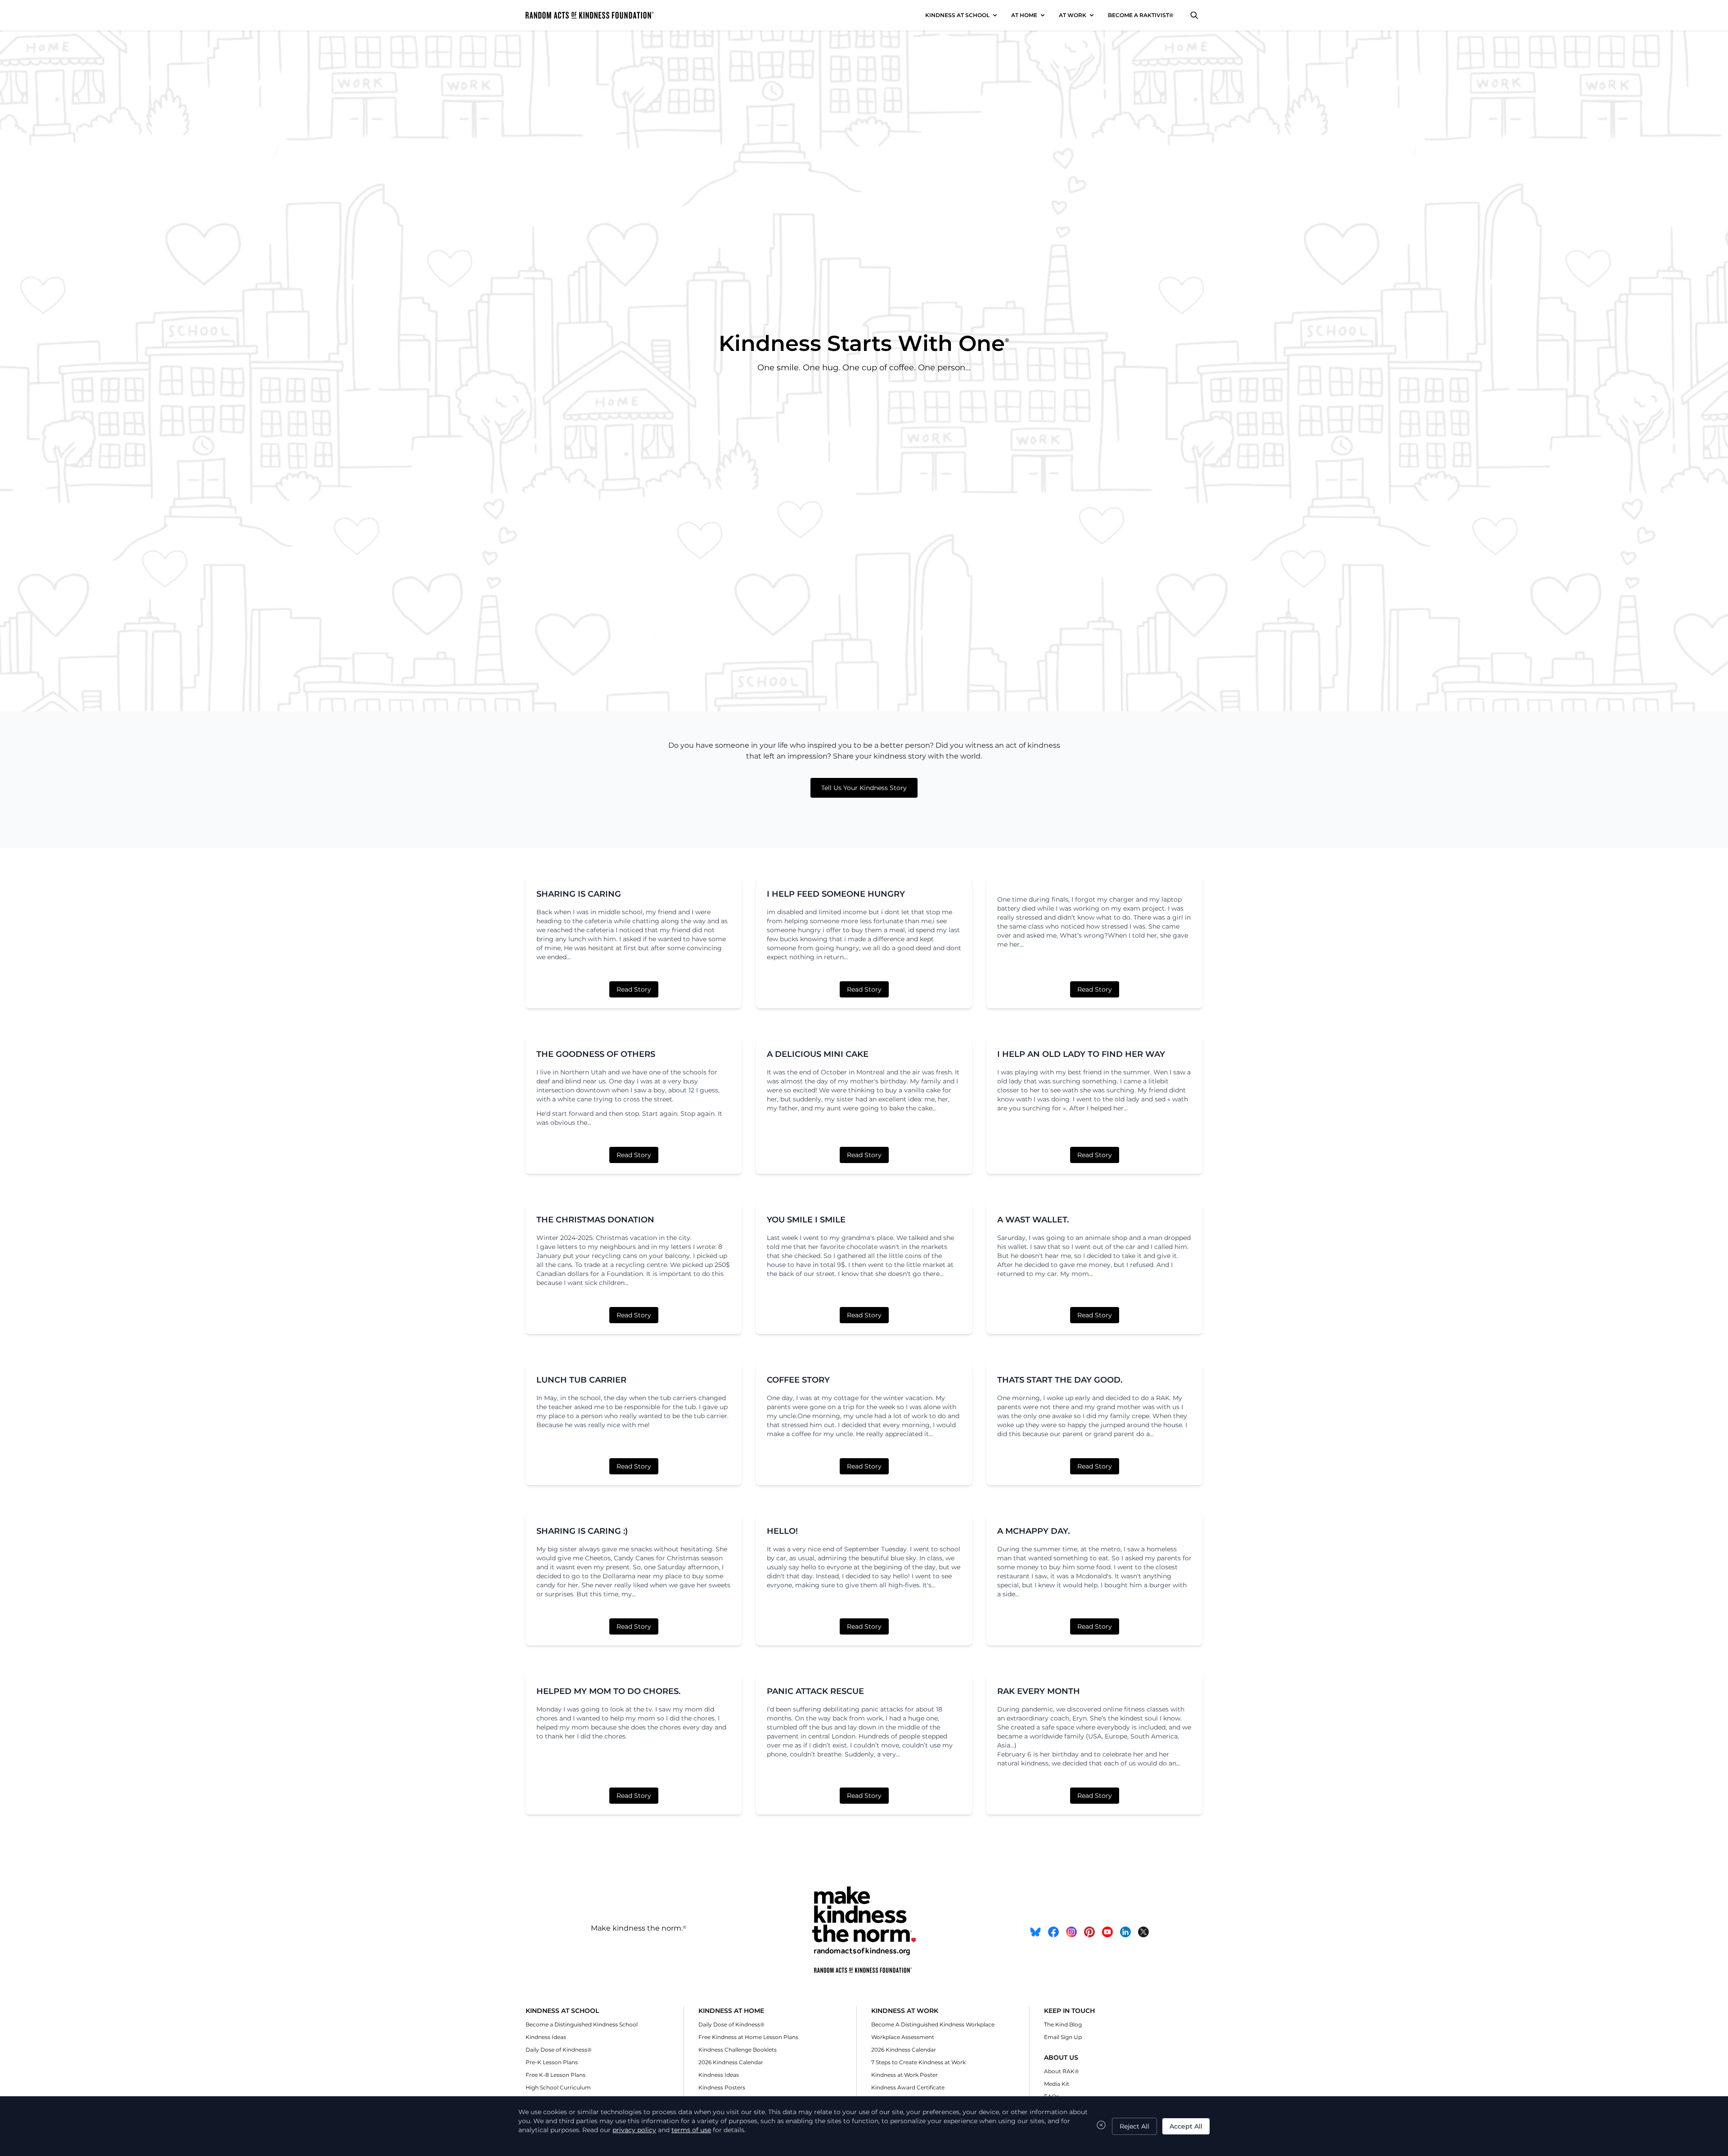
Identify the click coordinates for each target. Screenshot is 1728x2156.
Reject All (1134, 2126)
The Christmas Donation (595, 1220)
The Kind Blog (1063, 2024)
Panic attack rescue (815, 1691)
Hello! (782, 1531)
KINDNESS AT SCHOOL (957, 15)
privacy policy (634, 2130)
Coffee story (798, 1380)
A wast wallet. (1033, 1220)
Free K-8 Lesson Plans (556, 2075)
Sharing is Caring (579, 894)
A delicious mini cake (818, 1054)
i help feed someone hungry (836, 894)
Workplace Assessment (903, 2037)
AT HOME (1024, 15)
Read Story (634, 989)
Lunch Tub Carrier (581, 1380)
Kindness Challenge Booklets (738, 2050)
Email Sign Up (1063, 2037)
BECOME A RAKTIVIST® (1141, 15)
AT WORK (1073, 15)
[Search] (1194, 15)
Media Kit (1057, 2084)
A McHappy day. (1033, 1531)
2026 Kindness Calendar (731, 2062)
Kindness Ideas (546, 2037)
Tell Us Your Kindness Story (864, 788)
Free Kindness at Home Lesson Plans (748, 2037)
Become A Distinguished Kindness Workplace (933, 2024)
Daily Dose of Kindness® (559, 2050)
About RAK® (1062, 2071)
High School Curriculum (558, 2087)
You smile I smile (806, 1220)
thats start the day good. (1060, 1380)
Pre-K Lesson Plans (552, 2062)
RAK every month (1039, 1691)
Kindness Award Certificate (908, 2087)
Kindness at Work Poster (904, 2075)
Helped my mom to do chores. (608, 1691)
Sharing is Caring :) (582, 1531)
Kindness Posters (722, 2087)
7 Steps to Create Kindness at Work (918, 2062)
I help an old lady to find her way (1081, 1054)
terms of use (691, 2130)
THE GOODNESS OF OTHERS (596, 1054)
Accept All (1186, 2126)
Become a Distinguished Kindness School (582, 2024)
